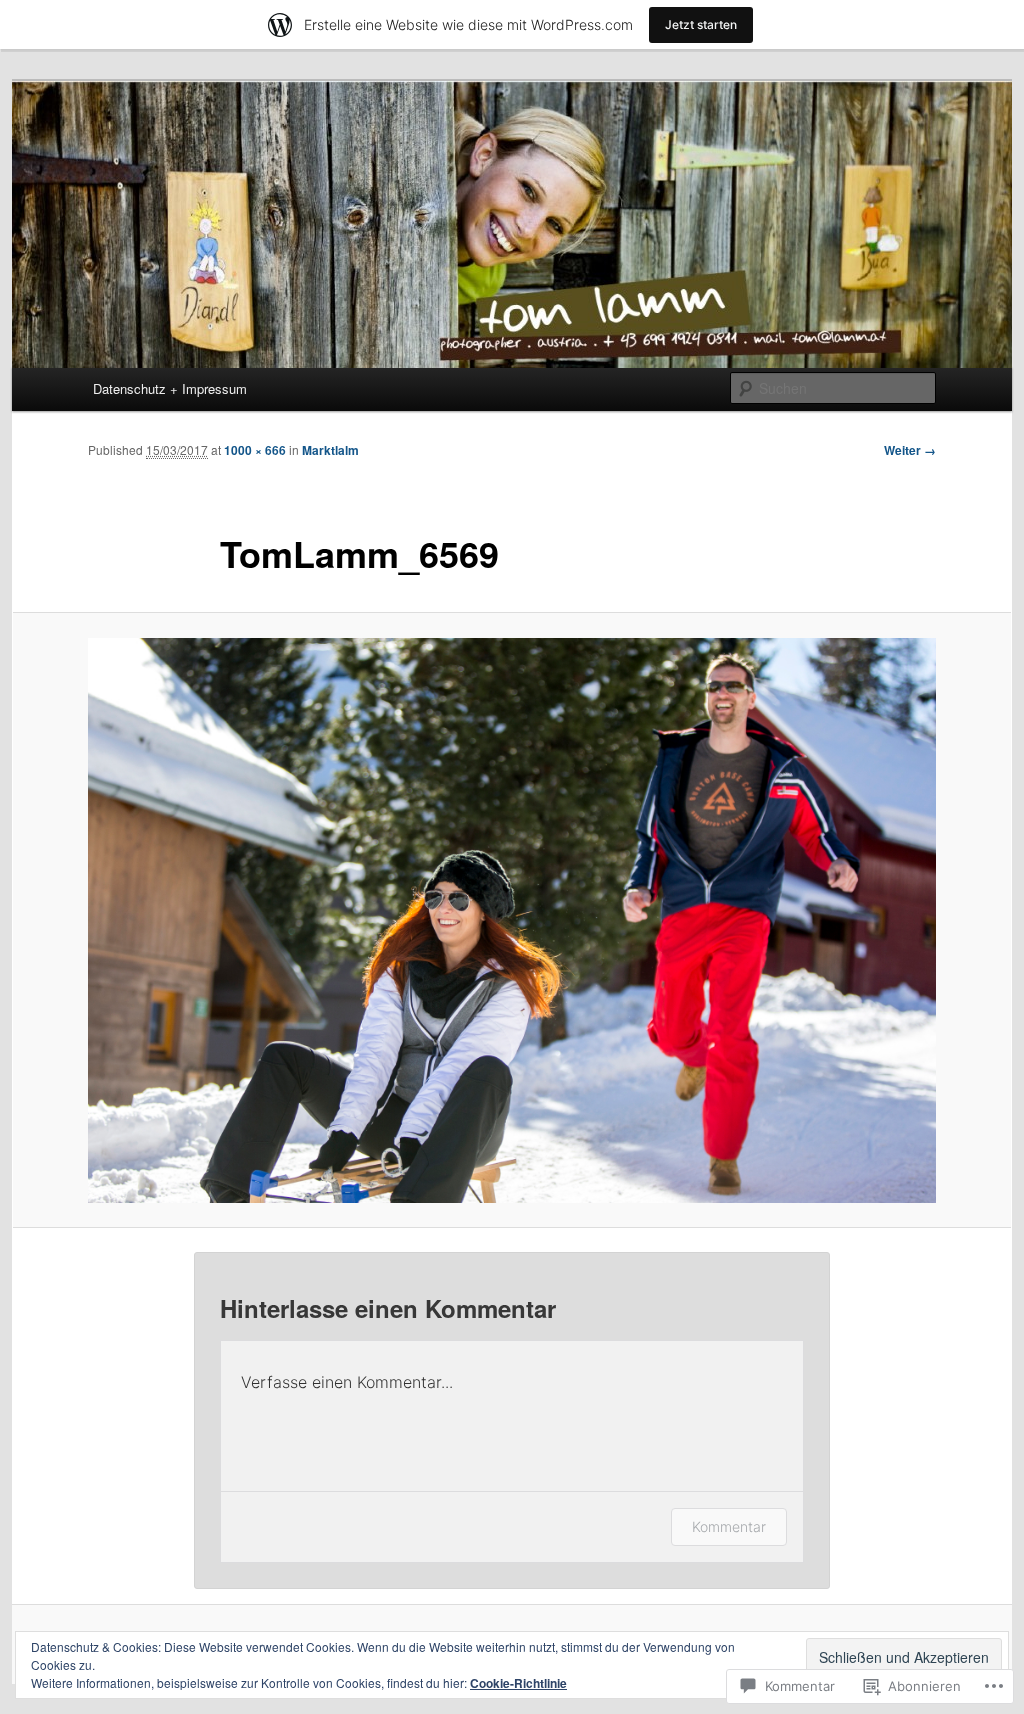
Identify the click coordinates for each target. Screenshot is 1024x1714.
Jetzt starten (701, 24)
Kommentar (729, 1526)
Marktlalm (330, 450)
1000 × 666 (255, 450)
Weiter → (910, 450)
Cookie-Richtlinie (518, 1683)
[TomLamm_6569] (512, 920)
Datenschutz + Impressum (170, 388)
